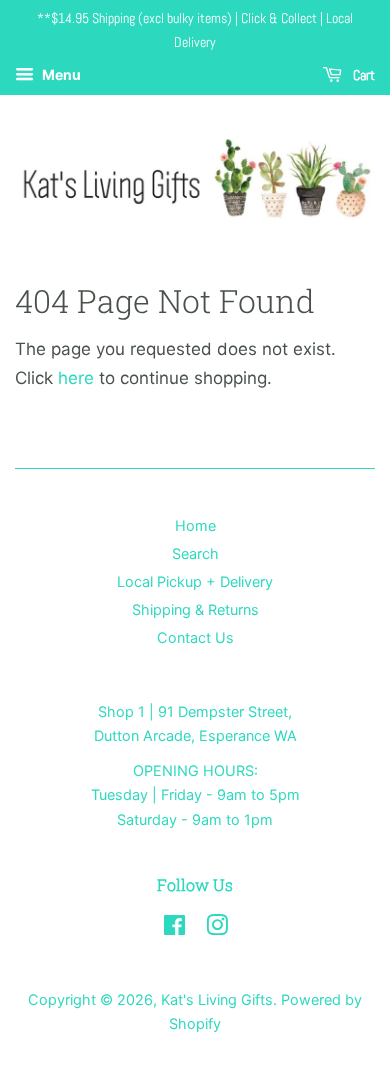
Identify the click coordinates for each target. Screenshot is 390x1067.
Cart (362, 75)
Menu (60, 74)
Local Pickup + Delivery (195, 581)
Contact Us (195, 637)
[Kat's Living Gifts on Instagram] (217, 928)
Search (195, 553)
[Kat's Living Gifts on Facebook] (174, 928)
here (76, 378)
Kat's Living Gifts (217, 999)
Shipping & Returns (195, 609)
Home (195, 525)
